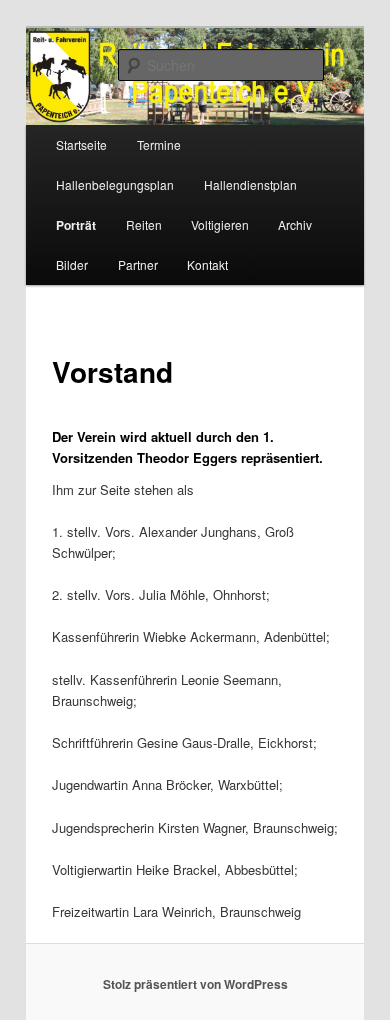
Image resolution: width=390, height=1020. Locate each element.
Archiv (295, 224)
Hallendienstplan (250, 184)
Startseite (81, 144)
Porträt (76, 225)
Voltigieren (220, 224)
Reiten (144, 224)
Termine (159, 144)
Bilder (72, 264)
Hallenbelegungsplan (115, 184)
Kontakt (207, 264)
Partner (138, 264)
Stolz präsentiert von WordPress (195, 984)
